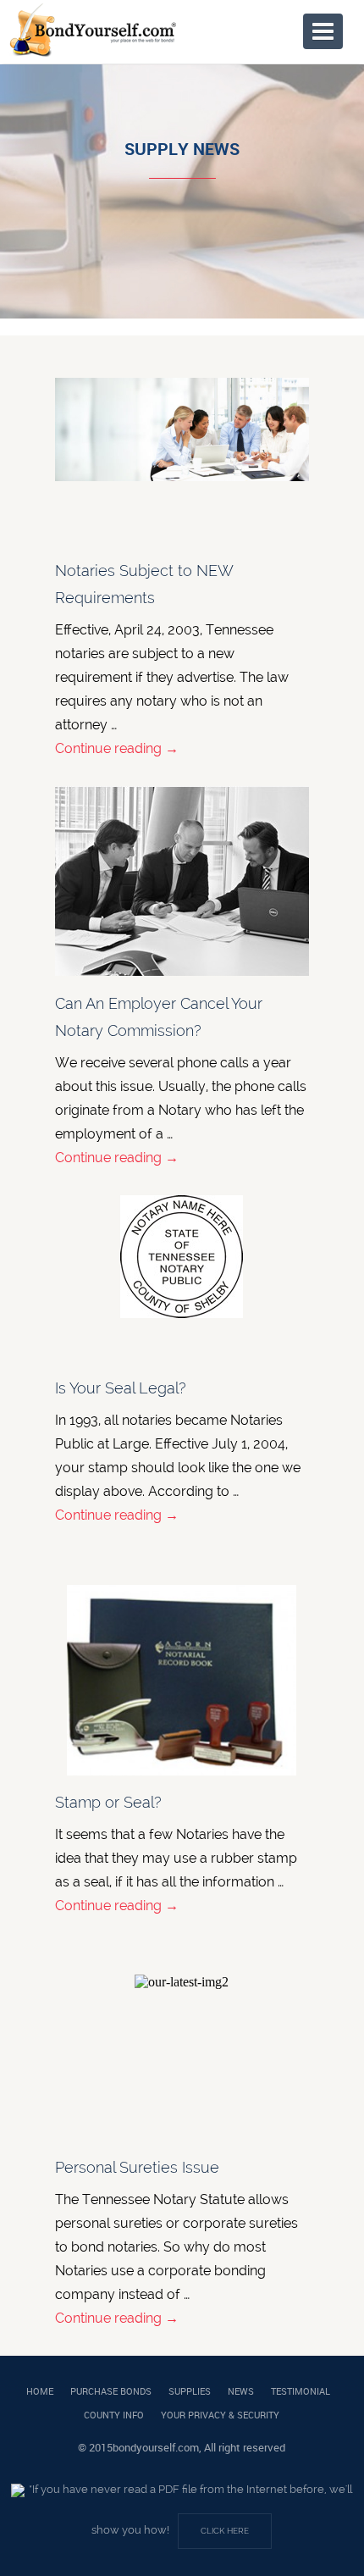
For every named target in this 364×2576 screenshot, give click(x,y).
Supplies (190, 2391)
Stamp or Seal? (108, 1802)
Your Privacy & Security (220, 2415)
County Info (114, 2415)
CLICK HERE (225, 2531)
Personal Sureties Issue (137, 2167)
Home (40, 2391)
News (241, 2391)
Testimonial (301, 2391)
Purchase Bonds (111, 2391)
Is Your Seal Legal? (121, 1388)
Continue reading (117, 748)
